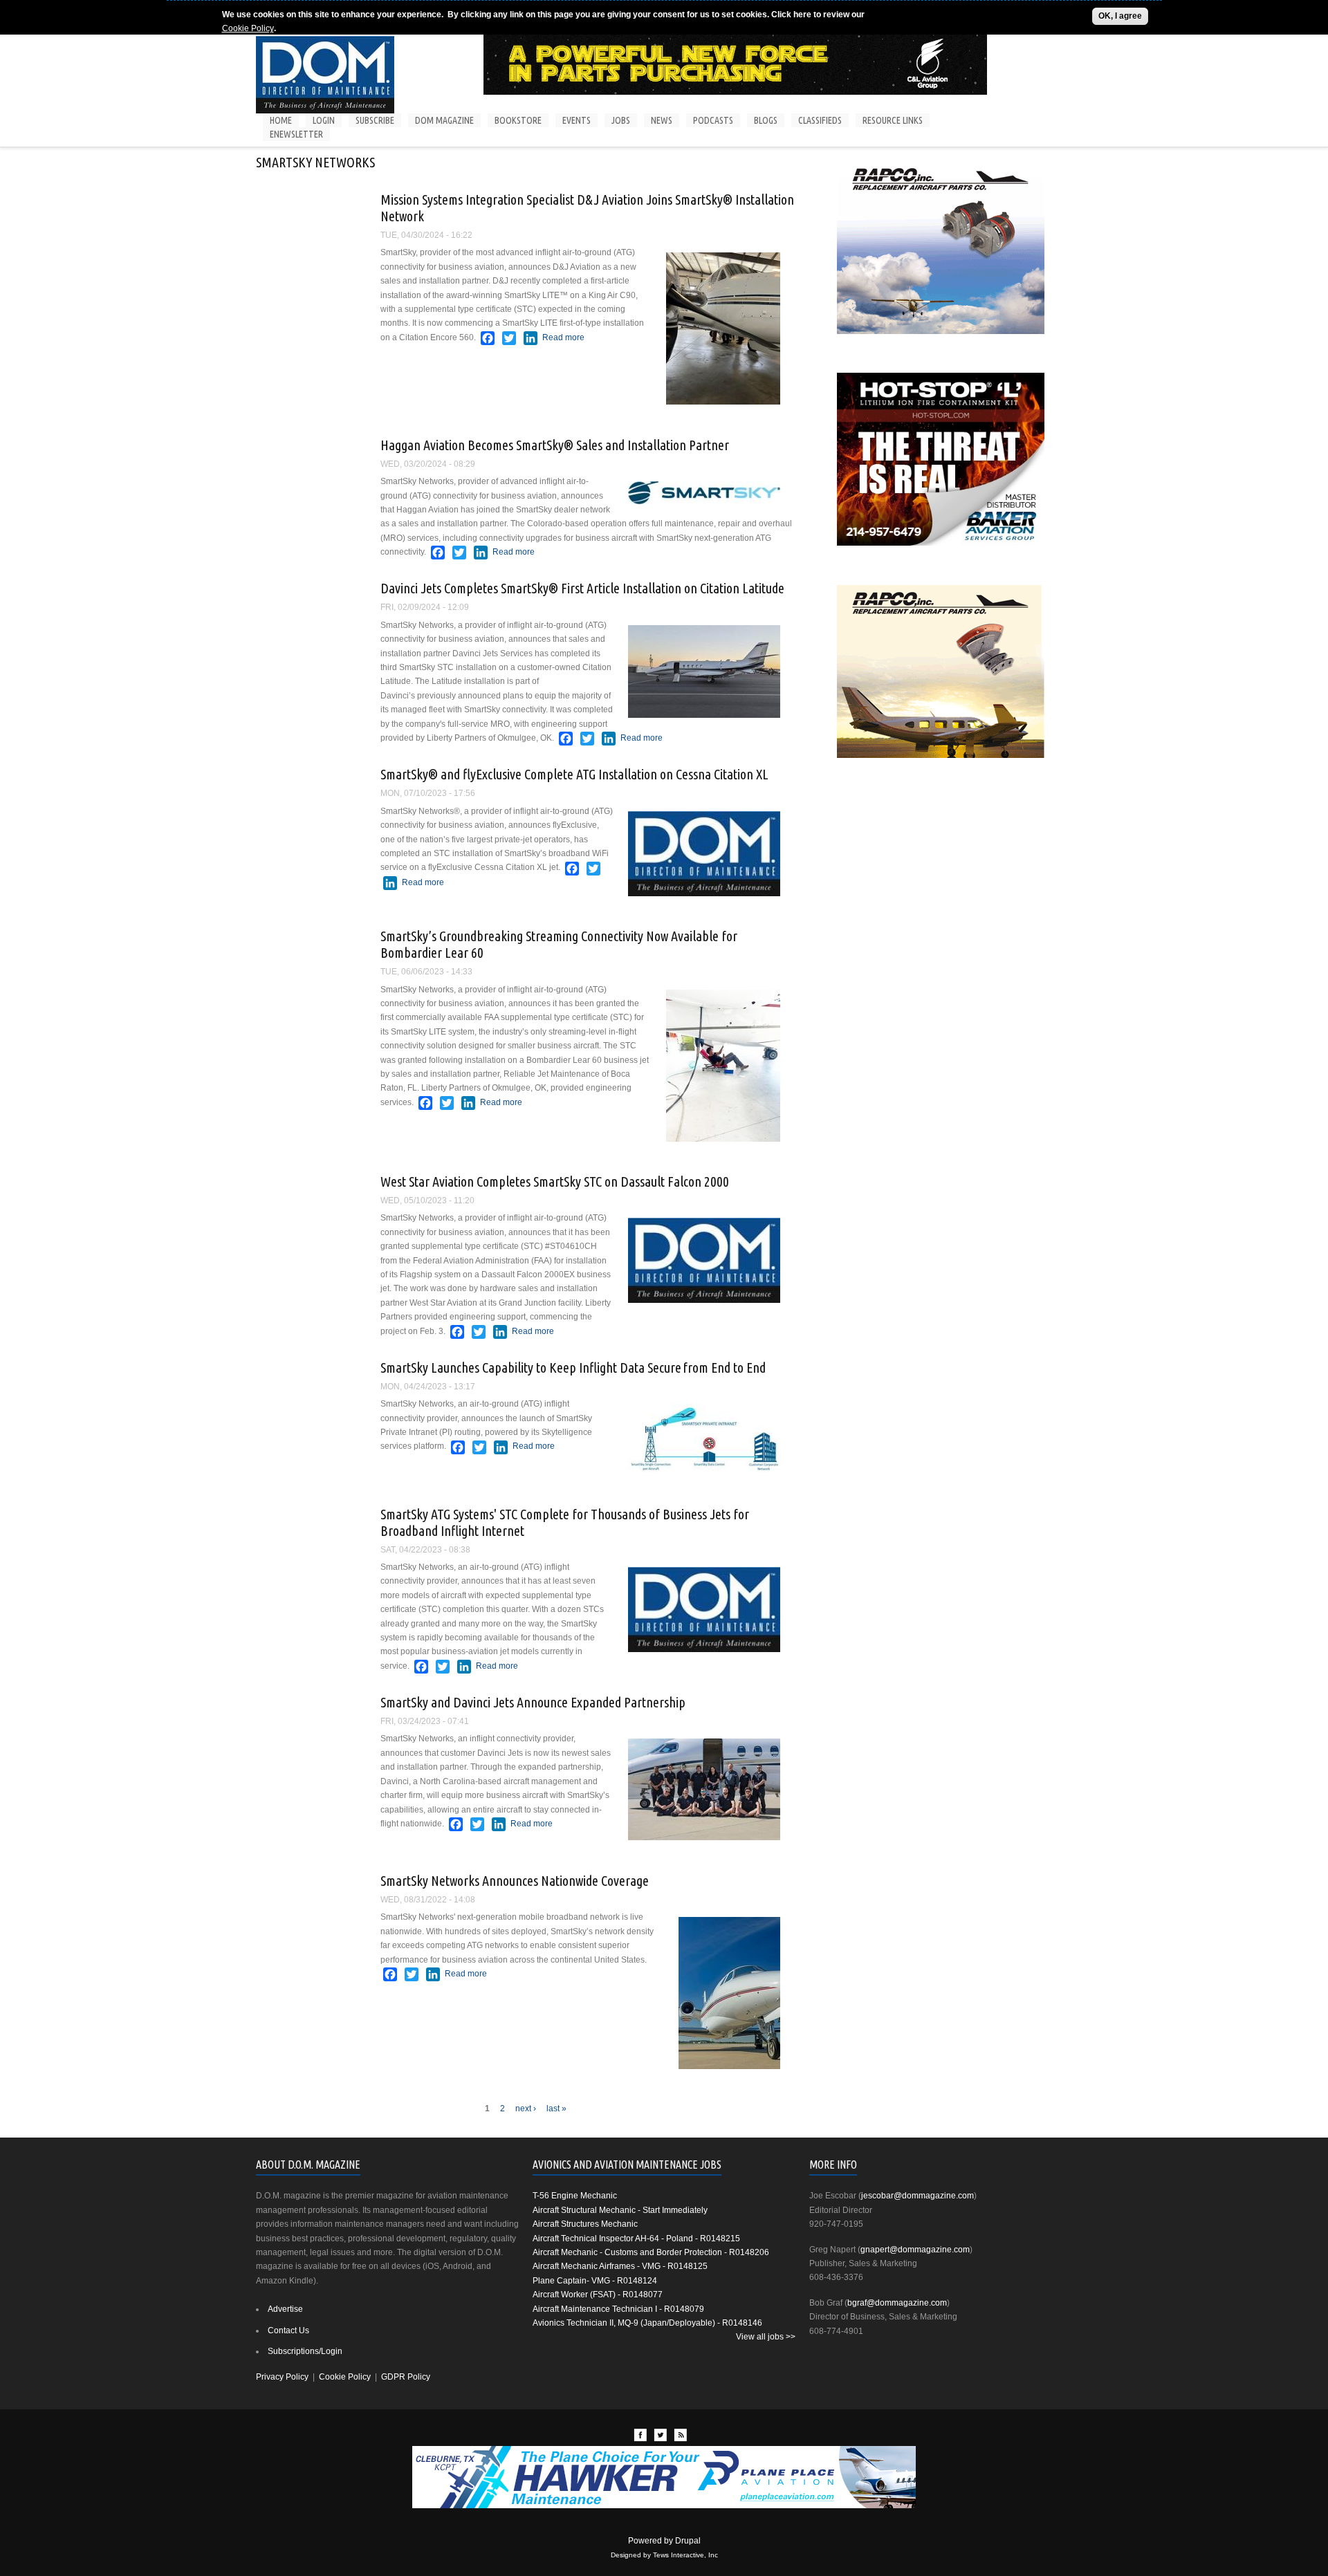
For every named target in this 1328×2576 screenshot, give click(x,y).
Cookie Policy (248, 28)
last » (556, 2109)
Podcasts (713, 120)
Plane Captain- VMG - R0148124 (595, 2281)
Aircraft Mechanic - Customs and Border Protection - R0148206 (651, 2252)
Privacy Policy (282, 2377)
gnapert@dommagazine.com (915, 2250)
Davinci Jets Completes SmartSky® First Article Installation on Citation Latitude (582, 588)
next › (526, 2109)
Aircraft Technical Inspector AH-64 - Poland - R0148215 (636, 2239)
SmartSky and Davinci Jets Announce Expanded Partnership (533, 1702)
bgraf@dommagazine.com (897, 2303)
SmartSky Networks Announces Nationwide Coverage (515, 1881)
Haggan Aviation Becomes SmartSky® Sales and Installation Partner (555, 445)
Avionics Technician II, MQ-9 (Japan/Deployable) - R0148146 (647, 2323)
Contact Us (288, 2331)
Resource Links (893, 120)
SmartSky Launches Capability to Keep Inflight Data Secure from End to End (573, 1368)
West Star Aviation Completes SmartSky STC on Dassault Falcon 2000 (555, 1182)
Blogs (766, 120)
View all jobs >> (766, 2337)
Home (281, 120)
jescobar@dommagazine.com (917, 2196)
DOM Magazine (444, 120)
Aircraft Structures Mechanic (585, 2224)
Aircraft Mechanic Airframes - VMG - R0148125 (620, 2266)
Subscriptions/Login (305, 2351)
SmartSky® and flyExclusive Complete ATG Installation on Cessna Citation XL (574, 774)
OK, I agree (1120, 16)
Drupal (688, 2541)
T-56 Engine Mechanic (575, 2196)
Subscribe (375, 120)
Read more (563, 337)
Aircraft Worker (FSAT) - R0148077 (598, 2295)
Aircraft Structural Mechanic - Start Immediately (620, 2210)
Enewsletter (296, 134)
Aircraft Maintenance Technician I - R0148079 (618, 2309)
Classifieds (820, 120)
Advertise (285, 2309)
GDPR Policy (406, 2377)
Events (577, 120)
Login (324, 120)
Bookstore (518, 120)
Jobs (621, 120)
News (662, 120)
